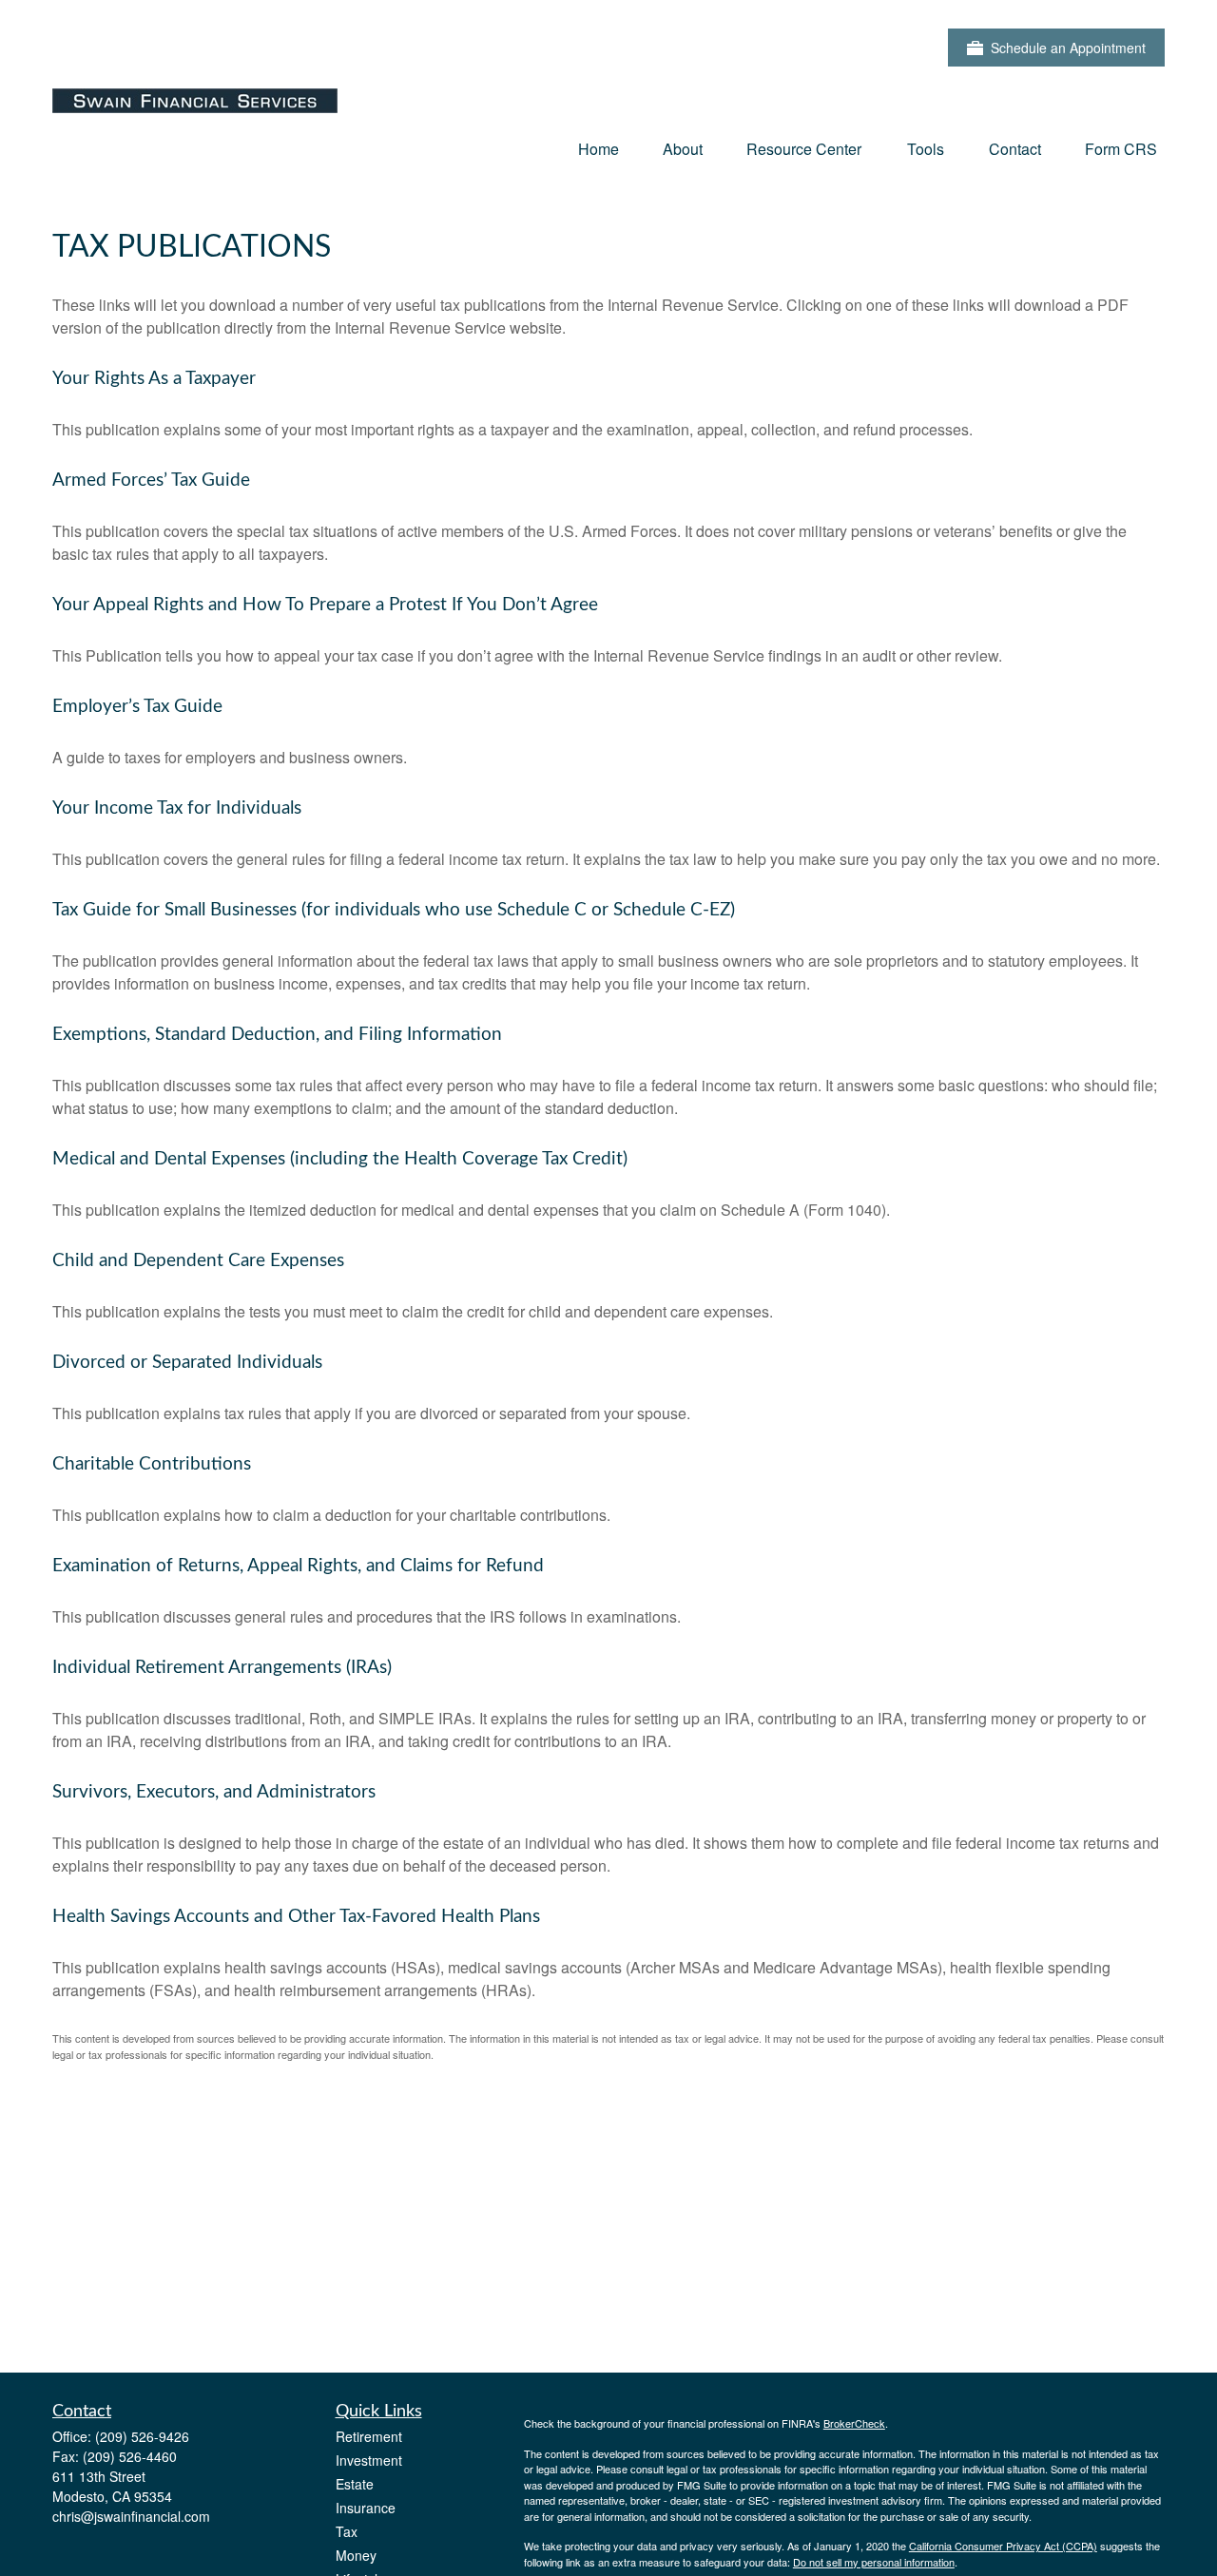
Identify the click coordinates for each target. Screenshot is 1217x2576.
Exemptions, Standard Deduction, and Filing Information (277, 1035)
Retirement (369, 2436)
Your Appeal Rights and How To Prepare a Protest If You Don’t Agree (325, 605)
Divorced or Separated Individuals (187, 1363)
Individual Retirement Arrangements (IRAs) (222, 1668)
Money (356, 2555)
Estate (355, 2484)
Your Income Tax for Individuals (177, 808)
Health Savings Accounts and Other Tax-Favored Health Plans (296, 1917)
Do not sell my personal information (874, 2562)
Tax (347, 2531)
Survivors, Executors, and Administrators (214, 1792)
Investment (369, 2460)
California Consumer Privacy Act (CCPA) (1003, 2546)
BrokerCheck (854, 2423)
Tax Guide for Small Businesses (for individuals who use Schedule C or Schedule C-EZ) (394, 910)
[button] (599, 148)
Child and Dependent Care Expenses (198, 1261)
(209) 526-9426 (142, 2436)
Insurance (366, 2508)
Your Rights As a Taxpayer (154, 379)
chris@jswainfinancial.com (131, 2516)
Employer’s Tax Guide (137, 707)
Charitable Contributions (152, 1464)
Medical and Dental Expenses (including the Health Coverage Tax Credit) (340, 1159)
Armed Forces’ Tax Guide (151, 481)
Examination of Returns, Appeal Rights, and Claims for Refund (298, 1566)
